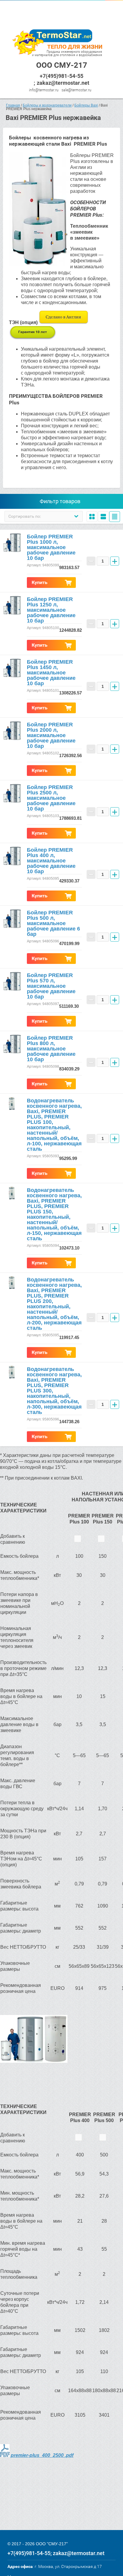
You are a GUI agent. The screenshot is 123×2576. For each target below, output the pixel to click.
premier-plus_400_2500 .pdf (42, 2455)
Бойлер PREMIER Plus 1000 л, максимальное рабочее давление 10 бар (51, 547)
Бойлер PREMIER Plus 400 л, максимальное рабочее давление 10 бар (51, 861)
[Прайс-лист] (115, 517)
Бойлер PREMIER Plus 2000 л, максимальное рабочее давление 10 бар (51, 735)
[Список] (103, 517)
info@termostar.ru (44, 90)
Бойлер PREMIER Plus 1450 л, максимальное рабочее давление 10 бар (51, 673)
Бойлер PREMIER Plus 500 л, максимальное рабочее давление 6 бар (53, 923)
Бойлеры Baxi (86, 105)
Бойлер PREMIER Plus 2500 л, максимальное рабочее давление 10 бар (51, 798)
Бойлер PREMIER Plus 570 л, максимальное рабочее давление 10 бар (51, 986)
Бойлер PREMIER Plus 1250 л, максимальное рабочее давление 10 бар (51, 610)
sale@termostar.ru (76, 90)
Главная (13, 105)
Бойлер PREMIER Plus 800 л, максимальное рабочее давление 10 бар (51, 1049)
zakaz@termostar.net (63, 83)
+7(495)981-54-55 (61, 76)
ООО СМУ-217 (62, 65)
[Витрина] (92, 517)
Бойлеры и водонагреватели (47, 105)
